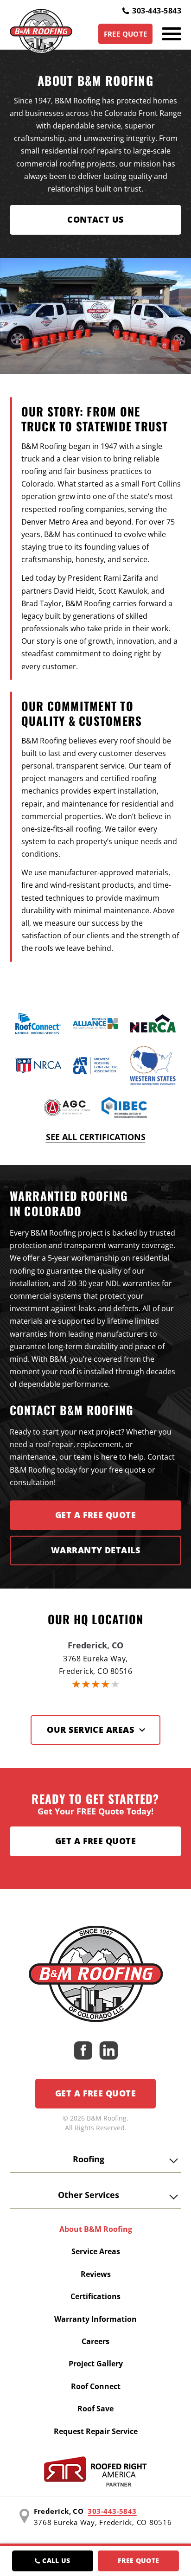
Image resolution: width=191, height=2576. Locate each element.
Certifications (95, 2296)
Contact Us (95, 219)
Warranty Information (95, 2319)
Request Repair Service (96, 2431)
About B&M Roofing (96, 2229)
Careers (95, 2341)
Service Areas (96, 2251)
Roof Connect (96, 2386)
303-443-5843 (157, 11)
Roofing (89, 2159)
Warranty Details (95, 1550)
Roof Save (95, 2409)
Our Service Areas (90, 1730)
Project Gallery (96, 2364)
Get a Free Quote (95, 1841)
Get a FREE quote (95, 1515)
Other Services (89, 2195)
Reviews (96, 2274)
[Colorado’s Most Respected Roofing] (41, 34)
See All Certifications (96, 1137)
